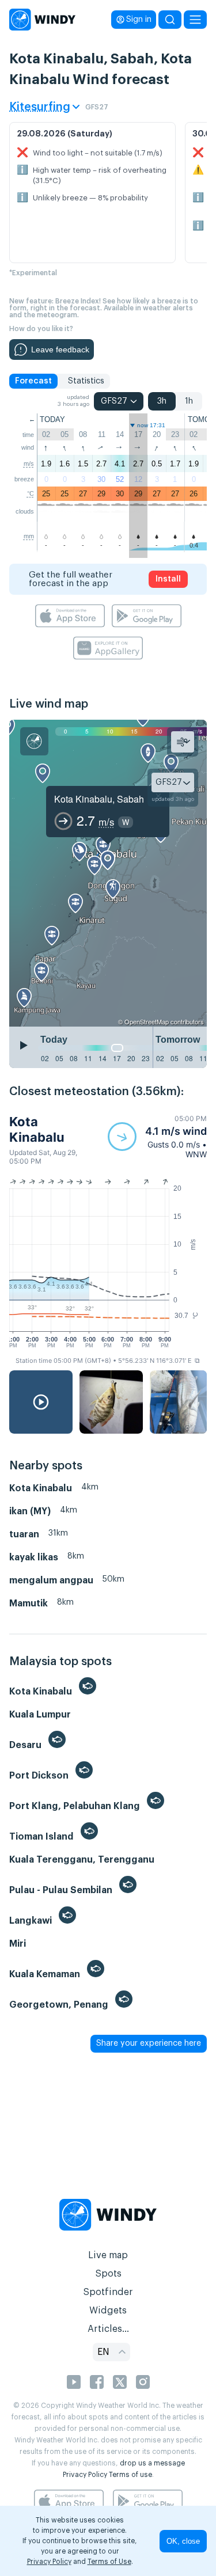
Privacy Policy (85, 2475)
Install (168, 579)
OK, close (183, 2541)
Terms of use (130, 2475)
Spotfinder (108, 2292)
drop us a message (152, 2463)
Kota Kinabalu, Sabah (99, 799)
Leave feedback (60, 349)
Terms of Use (109, 2562)
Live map (108, 2255)
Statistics (86, 381)
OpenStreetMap (147, 1021)
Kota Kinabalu (37, 1129)
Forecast (33, 381)
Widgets (108, 2311)
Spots (108, 2274)
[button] (157, 1137)
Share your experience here (149, 2043)
